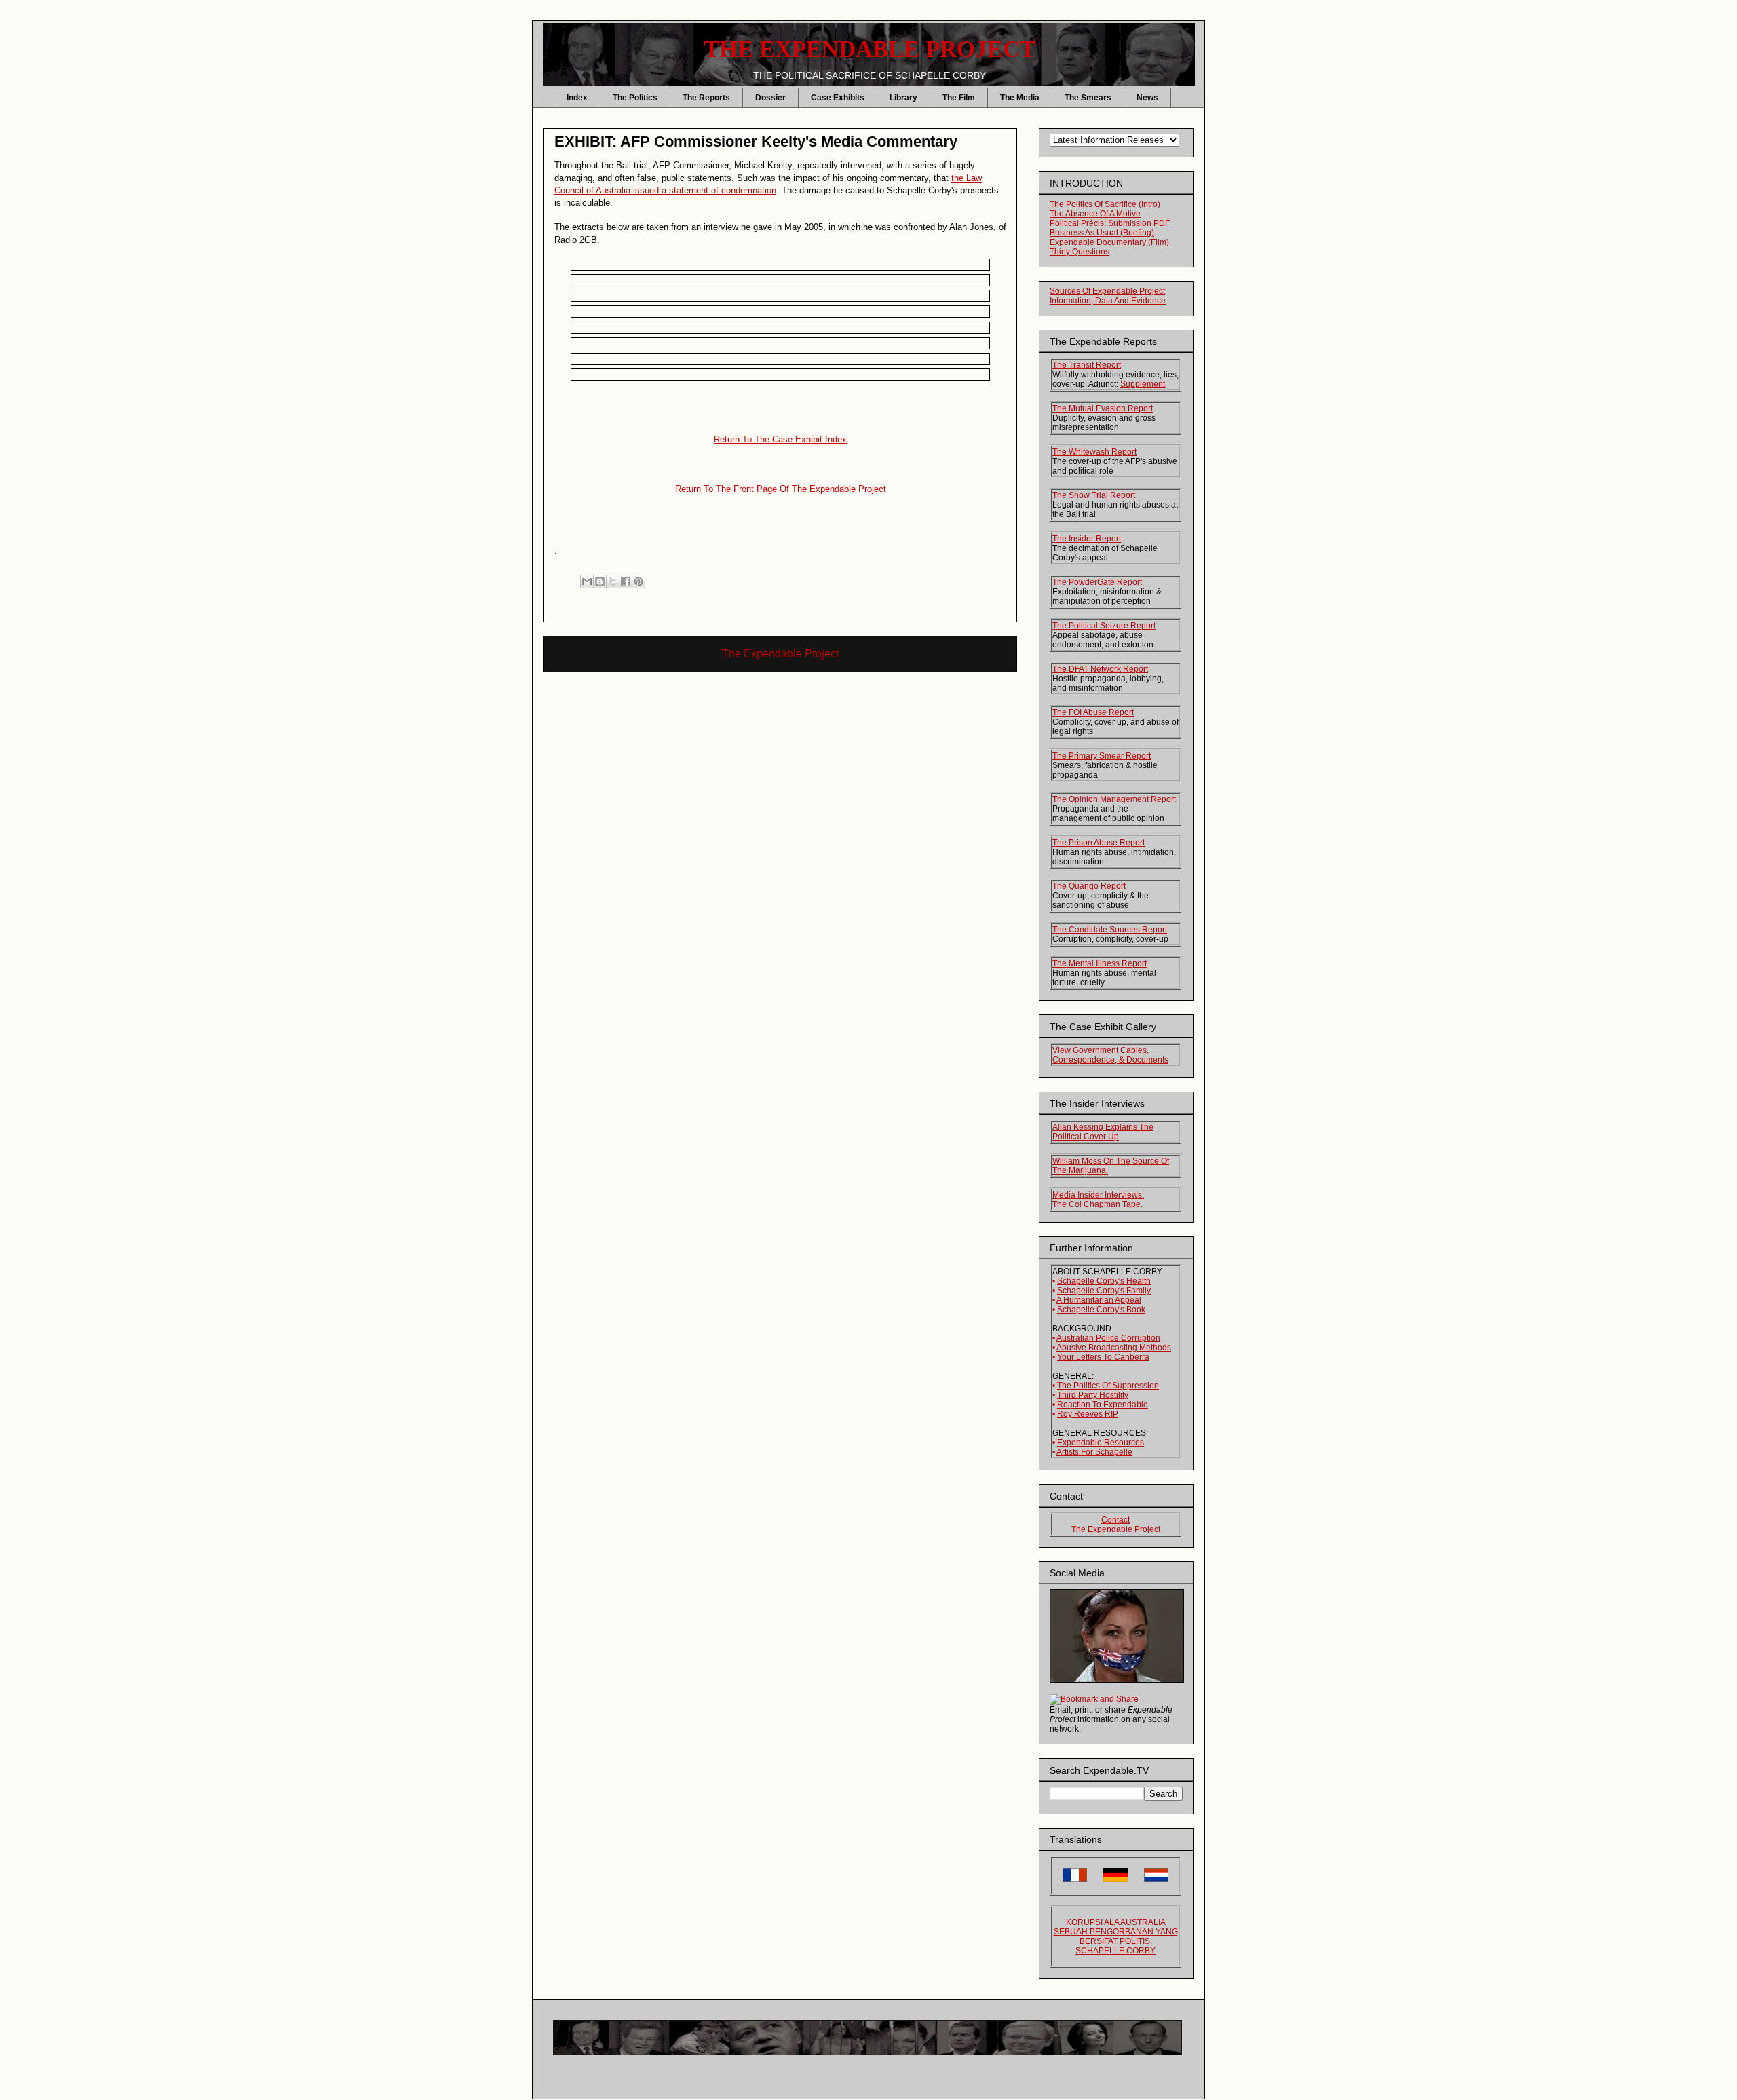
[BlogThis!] (600, 581)
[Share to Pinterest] (638, 581)
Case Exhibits (838, 98)
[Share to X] (613, 581)
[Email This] (587, 581)
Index (577, 98)
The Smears (1088, 98)
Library (903, 98)
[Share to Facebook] (626, 581)
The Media (1020, 98)
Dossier (770, 98)
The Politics (635, 98)
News (1147, 98)
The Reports (706, 98)
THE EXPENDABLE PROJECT (870, 49)
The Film (959, 98)
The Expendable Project (780, 654)
